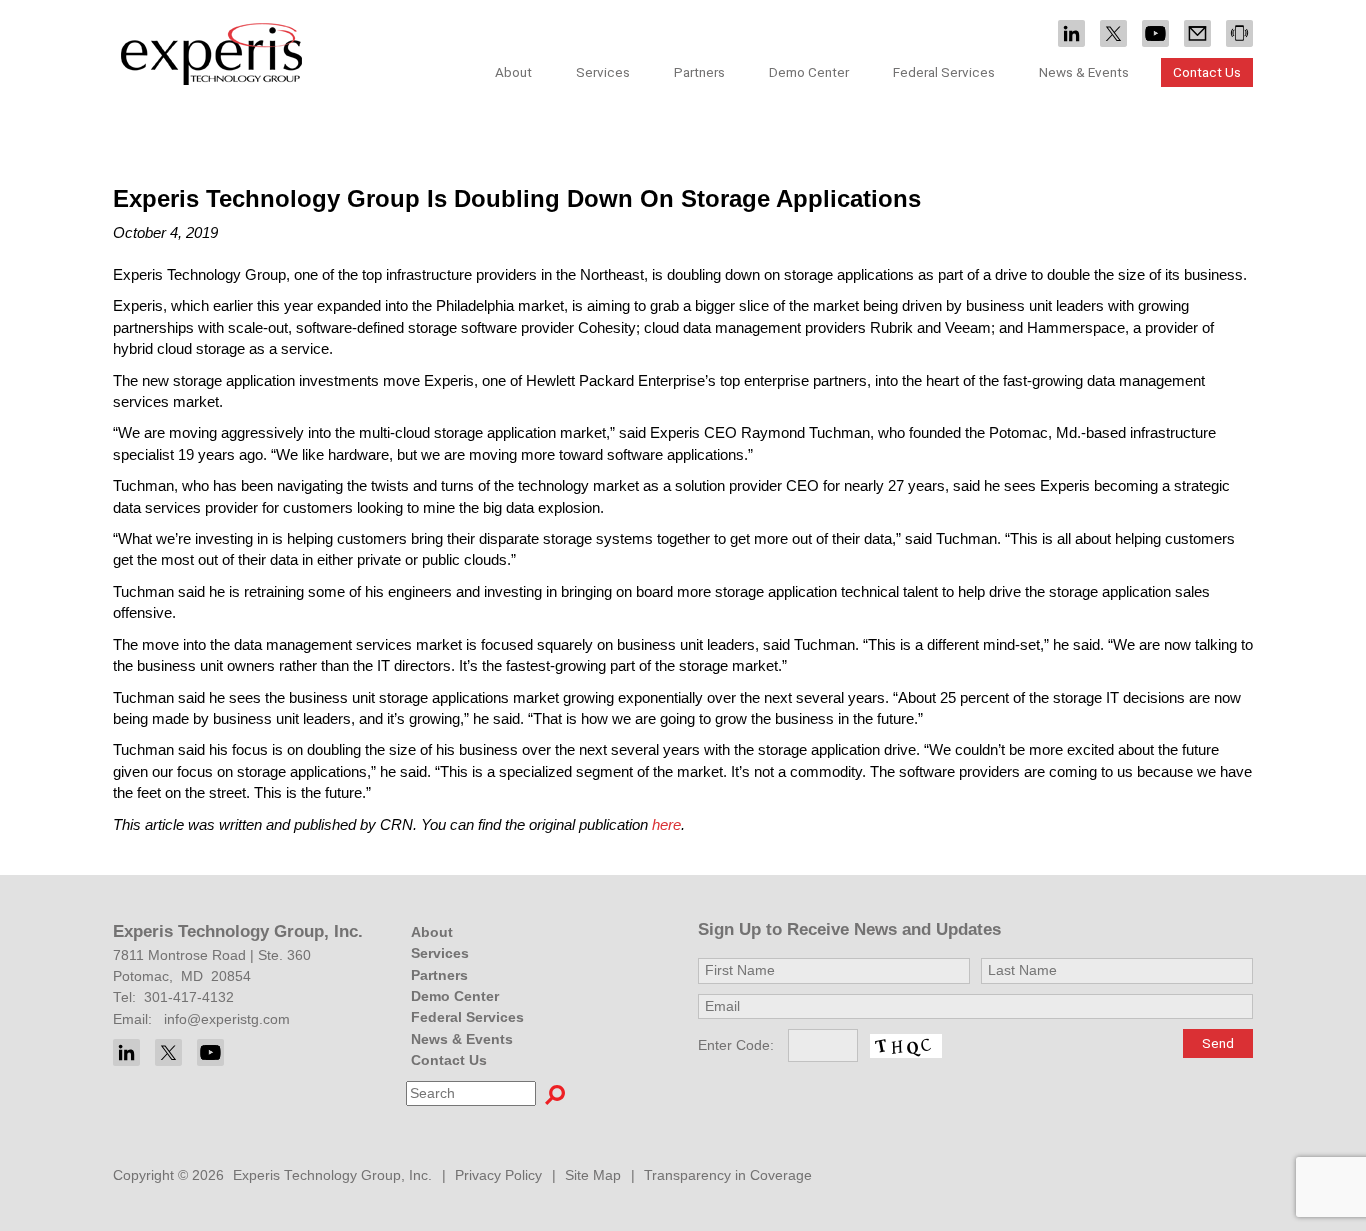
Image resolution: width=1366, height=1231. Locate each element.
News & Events (462, 1039)
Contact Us (1207, 72)
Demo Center (809, 72)
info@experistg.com (227, 1019)
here (666, 824)
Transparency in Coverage (728, 1175)
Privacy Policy (498, 1175)
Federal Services (944, 72)
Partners (699, 72)
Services (440, 953)
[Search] (555, 1094)
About (432, 932)
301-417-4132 (189, 997)
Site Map (593, 1175)
